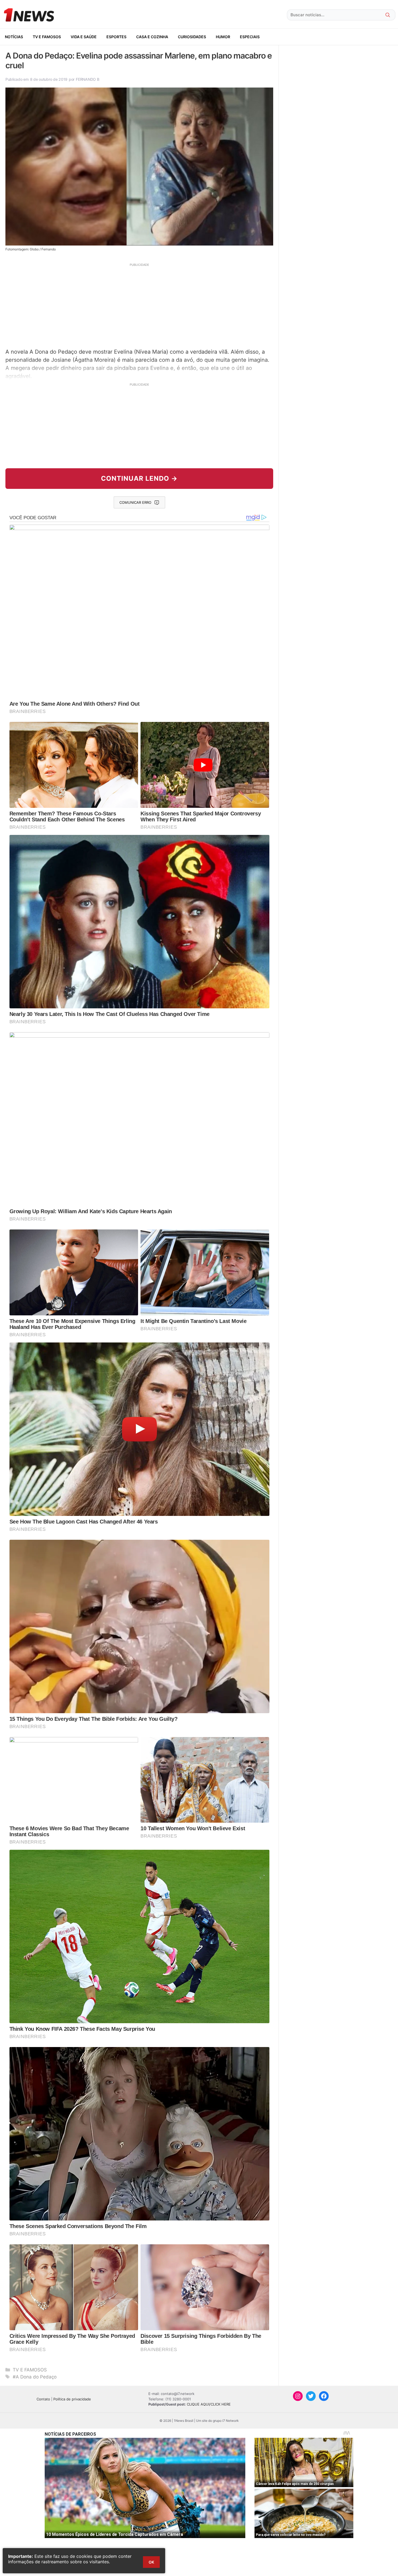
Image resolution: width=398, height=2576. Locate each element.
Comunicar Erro (135, 502)
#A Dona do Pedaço (35, 2377)
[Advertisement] (139, 305)
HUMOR (223, 37)
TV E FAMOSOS (47, 37)
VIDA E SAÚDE (84, 37)
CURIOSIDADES (192, 37)
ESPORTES (116, 37)
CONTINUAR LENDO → (139, 478)
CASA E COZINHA (152, 37)
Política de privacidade (72, 2399)
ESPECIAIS (250, 37)
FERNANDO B (87, 79)
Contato (43, 2399)
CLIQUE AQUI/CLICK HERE (209, 2404)
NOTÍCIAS (14, 37)
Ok (151, 2562)
